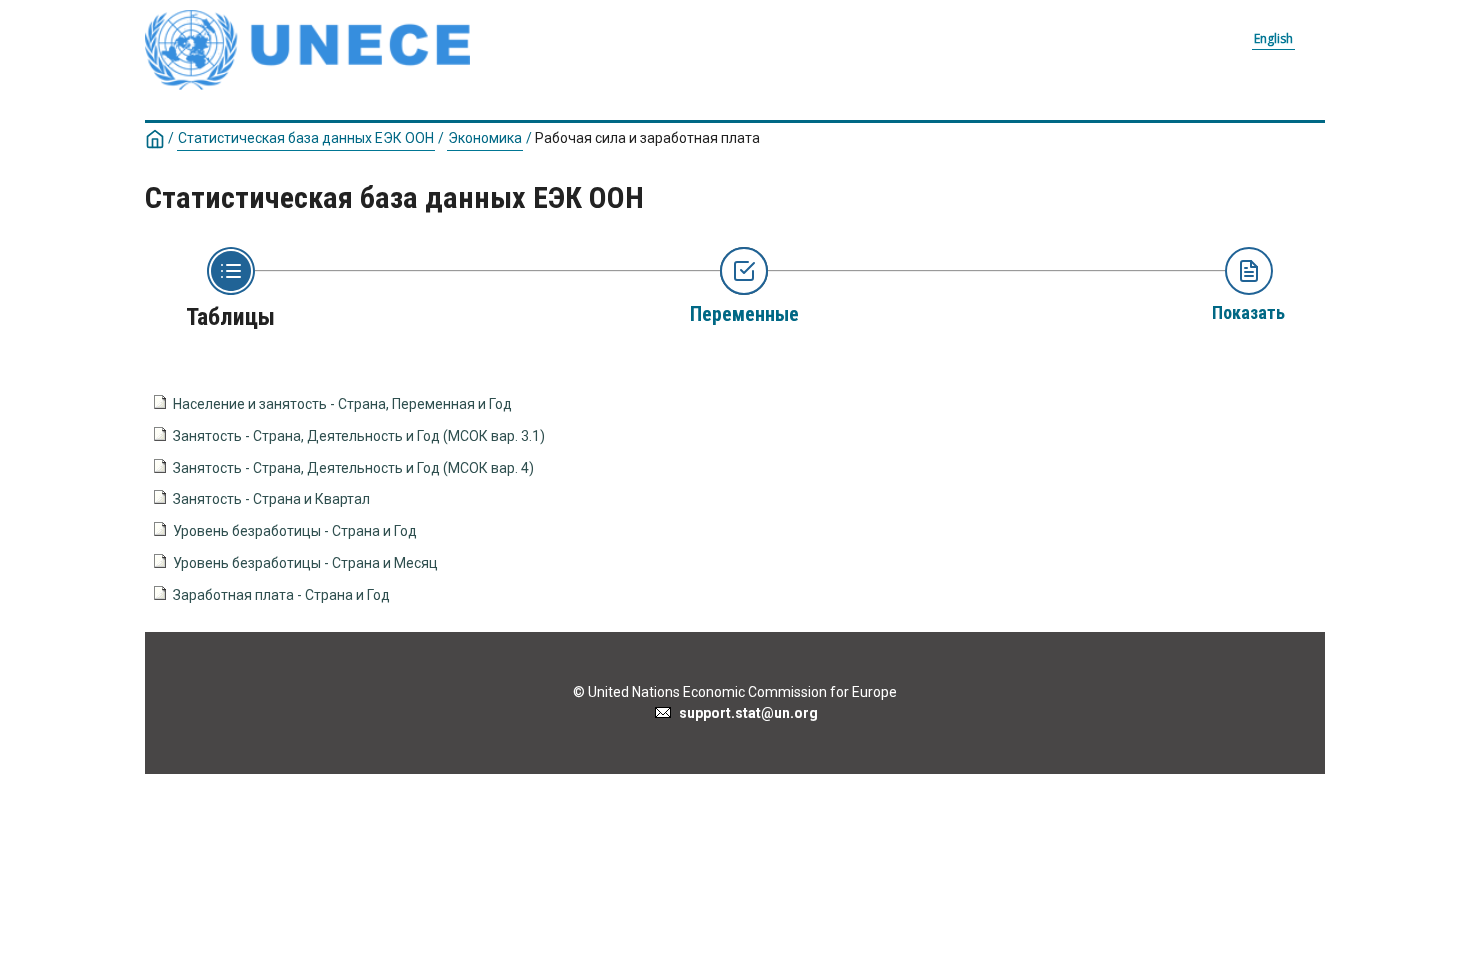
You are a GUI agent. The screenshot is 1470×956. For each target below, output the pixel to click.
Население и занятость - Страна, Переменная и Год (342, 404)
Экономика (485, 138)
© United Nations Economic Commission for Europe (735, 692)
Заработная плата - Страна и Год (281, 595)
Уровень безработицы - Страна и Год (295, 531)
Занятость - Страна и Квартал (271, 499)
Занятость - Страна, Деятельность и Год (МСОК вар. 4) (353, 468)
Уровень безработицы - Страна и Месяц (305, 563)
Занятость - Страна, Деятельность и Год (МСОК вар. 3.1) (359, 436)
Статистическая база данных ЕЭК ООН (306, 138)
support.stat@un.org (745, 713)
